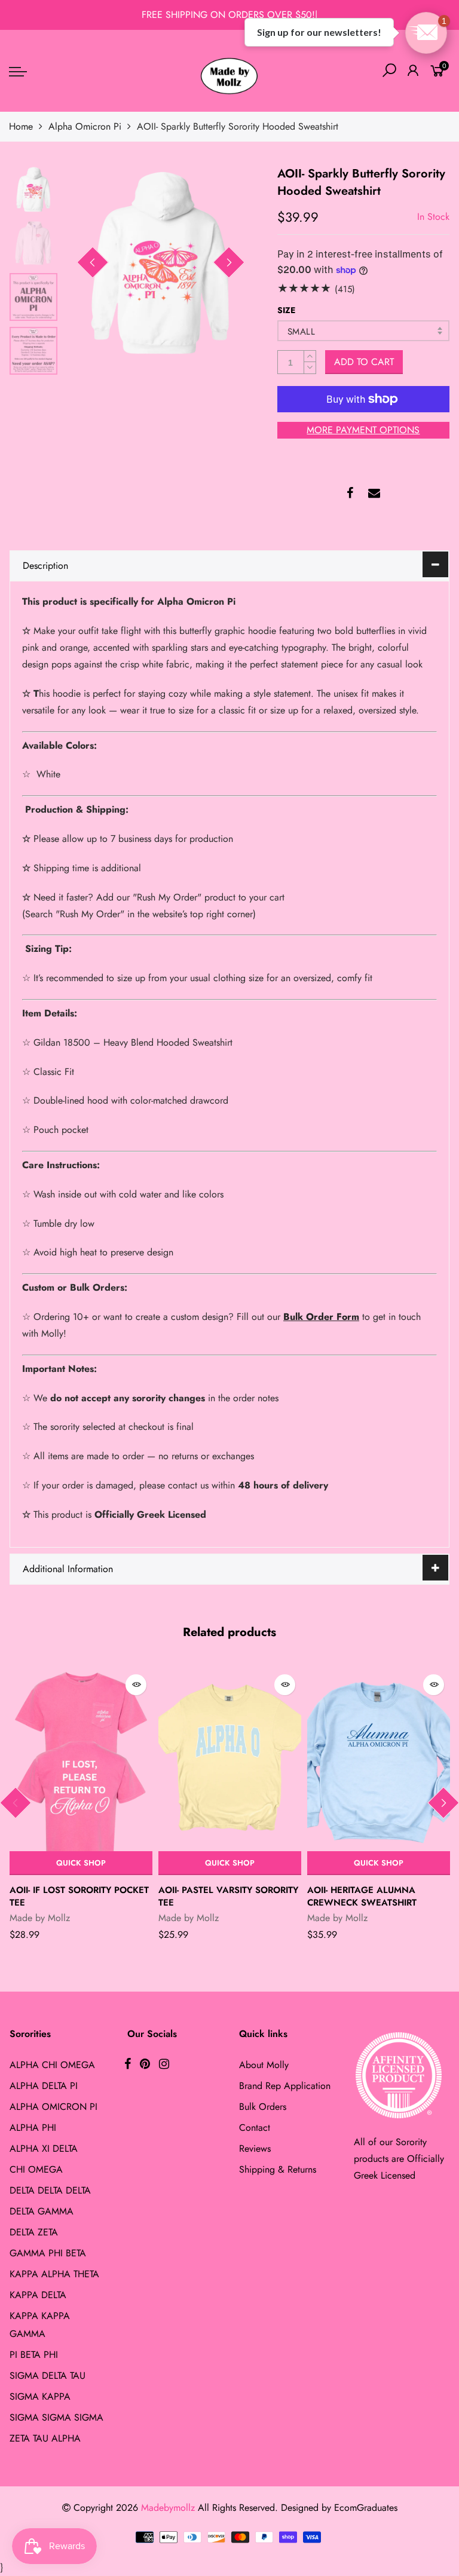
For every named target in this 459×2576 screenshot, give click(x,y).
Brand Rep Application (285, 2086)
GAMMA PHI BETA (48, 2253)
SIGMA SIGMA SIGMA (56, 2417)
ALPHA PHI (33, 2128)
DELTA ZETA (34, 2232)
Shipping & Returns (278, 2169)
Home (21, 126)
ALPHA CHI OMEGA (52, 2065)
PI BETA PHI (34, 2355)
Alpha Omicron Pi (85, 126)
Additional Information (68, 1569)
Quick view (136, 1685)
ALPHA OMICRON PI (53, 2107)
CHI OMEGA (36, 2169)
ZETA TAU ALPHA (45, 2438)
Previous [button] (93, 262)
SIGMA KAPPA (40, 2396)
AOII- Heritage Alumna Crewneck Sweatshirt (362, 1896)
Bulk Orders (263, 2107)
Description (45, 566)
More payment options (363, 430)
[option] (161, 263)
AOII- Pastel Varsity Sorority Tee (228, 1896)
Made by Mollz (40, 1918)
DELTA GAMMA (42, 2211)
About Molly (264, 2065)
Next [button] (229, 262)
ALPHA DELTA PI (44, 2086)
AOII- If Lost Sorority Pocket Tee (79, 1896)
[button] (426, 33)
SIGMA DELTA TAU (48, 2376)
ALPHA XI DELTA (44, 2148)
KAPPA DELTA (38, 2295)
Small (301, 332)
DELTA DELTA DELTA (50, 2190)
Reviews (255, 2148)
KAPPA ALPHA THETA (54, 2274)
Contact (255, 2128)
